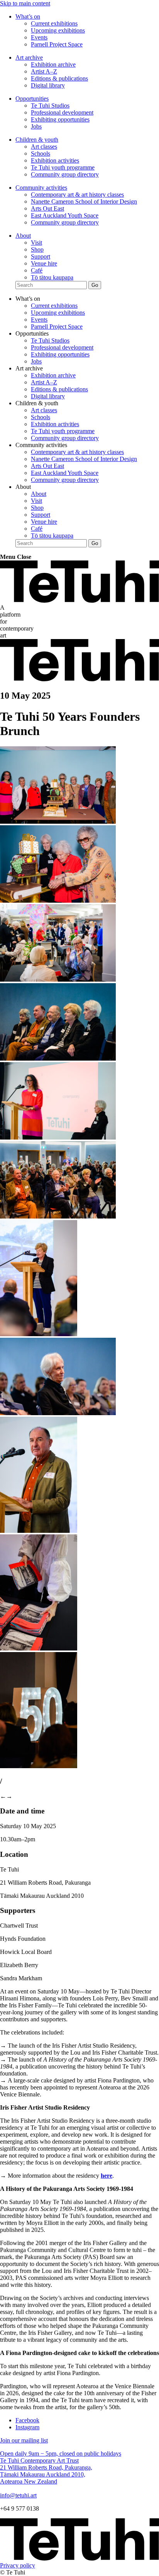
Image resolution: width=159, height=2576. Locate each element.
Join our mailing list (24, 2440)
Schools (41, 153)
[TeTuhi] (79, 601)
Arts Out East (47, 208)
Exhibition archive (53, 64)
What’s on (28, 16)
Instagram (27, 2427)
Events (39, 37)
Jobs (36, 126)
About (23, 236)
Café (37, 270)
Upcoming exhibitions (58, 30)
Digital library (48, 85)
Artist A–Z (44, 71)
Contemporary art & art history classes (77, 195)
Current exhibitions (54, 23)
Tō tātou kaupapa (52, 277)
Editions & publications (59, 78)
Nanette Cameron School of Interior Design (84, 201)
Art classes (44, 147)
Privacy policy (18, 2565)
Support (41, 256)
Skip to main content (25, 3)
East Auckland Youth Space (65, 215)
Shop (37, 249)
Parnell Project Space (57, 44)
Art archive (29, 57)
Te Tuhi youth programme (63, 167)
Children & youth (37, 140)
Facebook (27, 2420)
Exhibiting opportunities (60, 119)
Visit (36, 243)
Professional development (62, 112)
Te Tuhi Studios (50, 105)
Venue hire (44, 263)
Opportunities (32, 99)
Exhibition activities (55, 160)
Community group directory (65, 174)
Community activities (41, 188)
